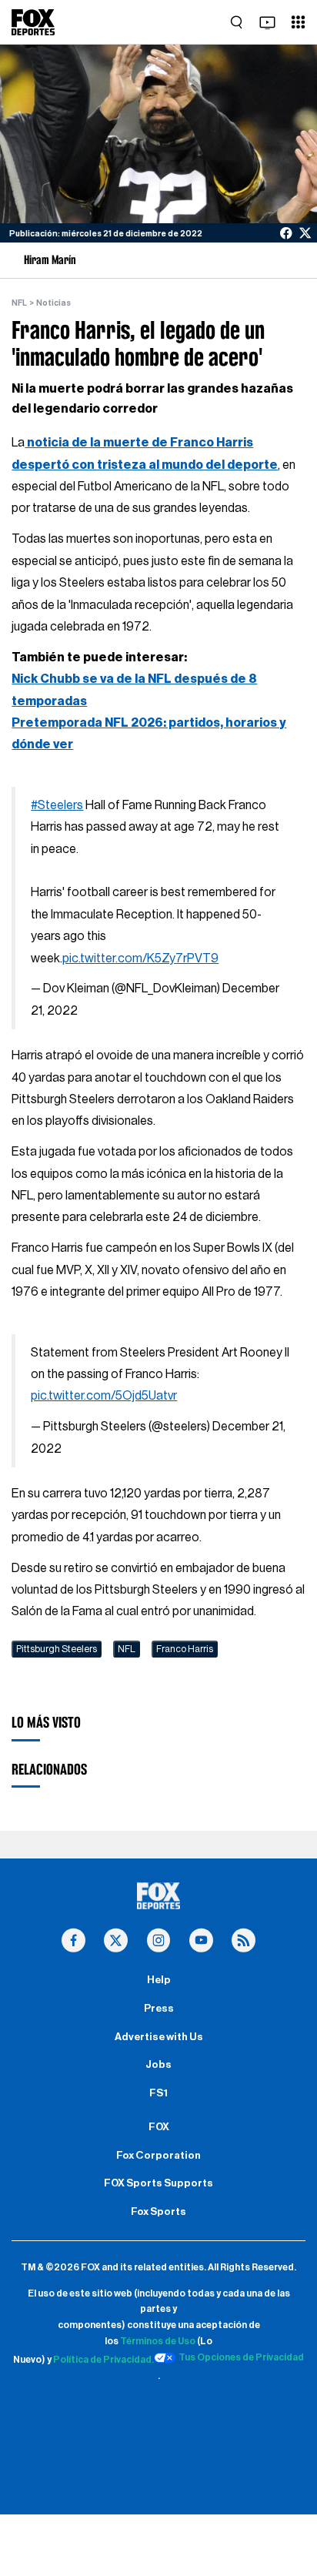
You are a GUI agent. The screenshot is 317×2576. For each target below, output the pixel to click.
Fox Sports (158, 2212)
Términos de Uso (158, 2341)
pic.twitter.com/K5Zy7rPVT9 (140, 958)
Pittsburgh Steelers (57, 1649)
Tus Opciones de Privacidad (241, 2357)
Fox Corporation (158, 2156)
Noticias (53, 303)
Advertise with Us (159, 2037)
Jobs (158, 2065)
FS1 (158, 2093)
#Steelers (57, 805)
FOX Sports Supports (158, 2183)
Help (159, 1980)
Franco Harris (185, 1649)
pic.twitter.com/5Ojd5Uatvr (104, 1396)
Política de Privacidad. (103, 2360)
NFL (19, 303)
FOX (159, 2127)
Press (159, 2009)
